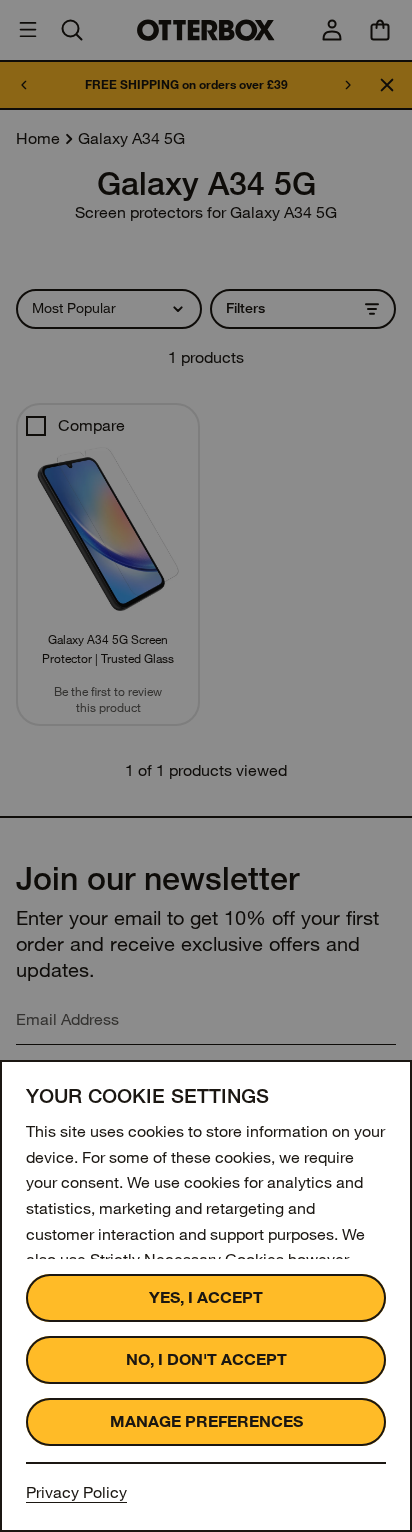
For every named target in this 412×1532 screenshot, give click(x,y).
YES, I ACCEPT (206, 1297)
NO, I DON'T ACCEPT (206, 1359)
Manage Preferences (206, 1421)
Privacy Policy (76, 1492)
